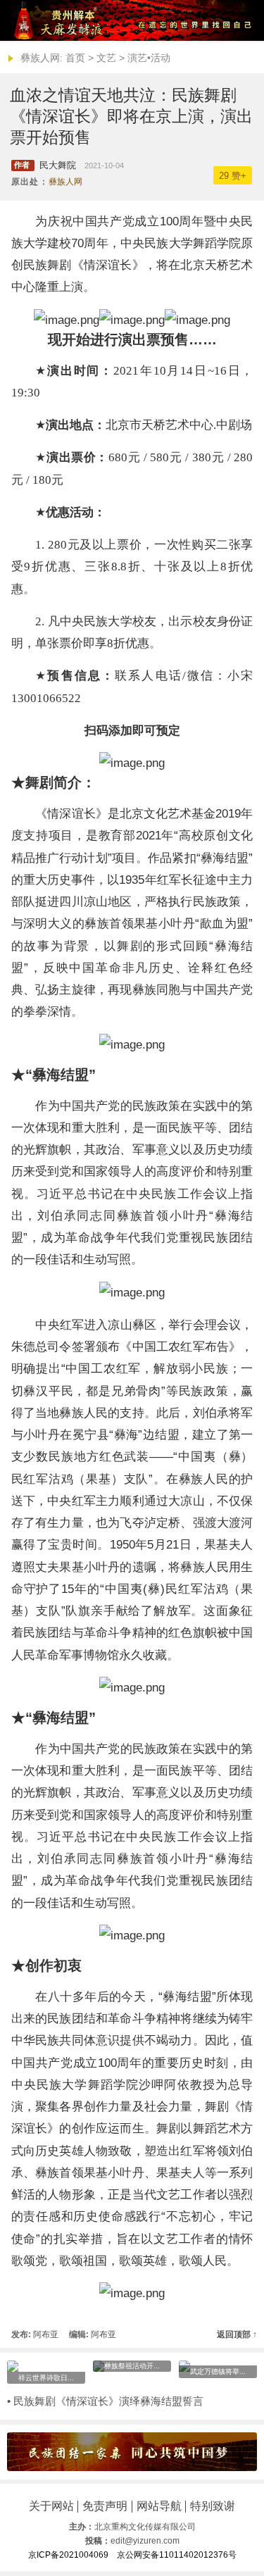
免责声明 (105, 2506)
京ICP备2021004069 (68, 2555)
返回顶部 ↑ (237, 2334)
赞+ (233, 176)
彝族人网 (65, 182)
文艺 (106, 58)
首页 (75, 58)
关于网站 (51, 2506)
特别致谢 (213, 2506)
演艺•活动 (149, 58)
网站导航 (159, 2506)
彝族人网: (42, 58)
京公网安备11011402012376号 (177, 2555)
